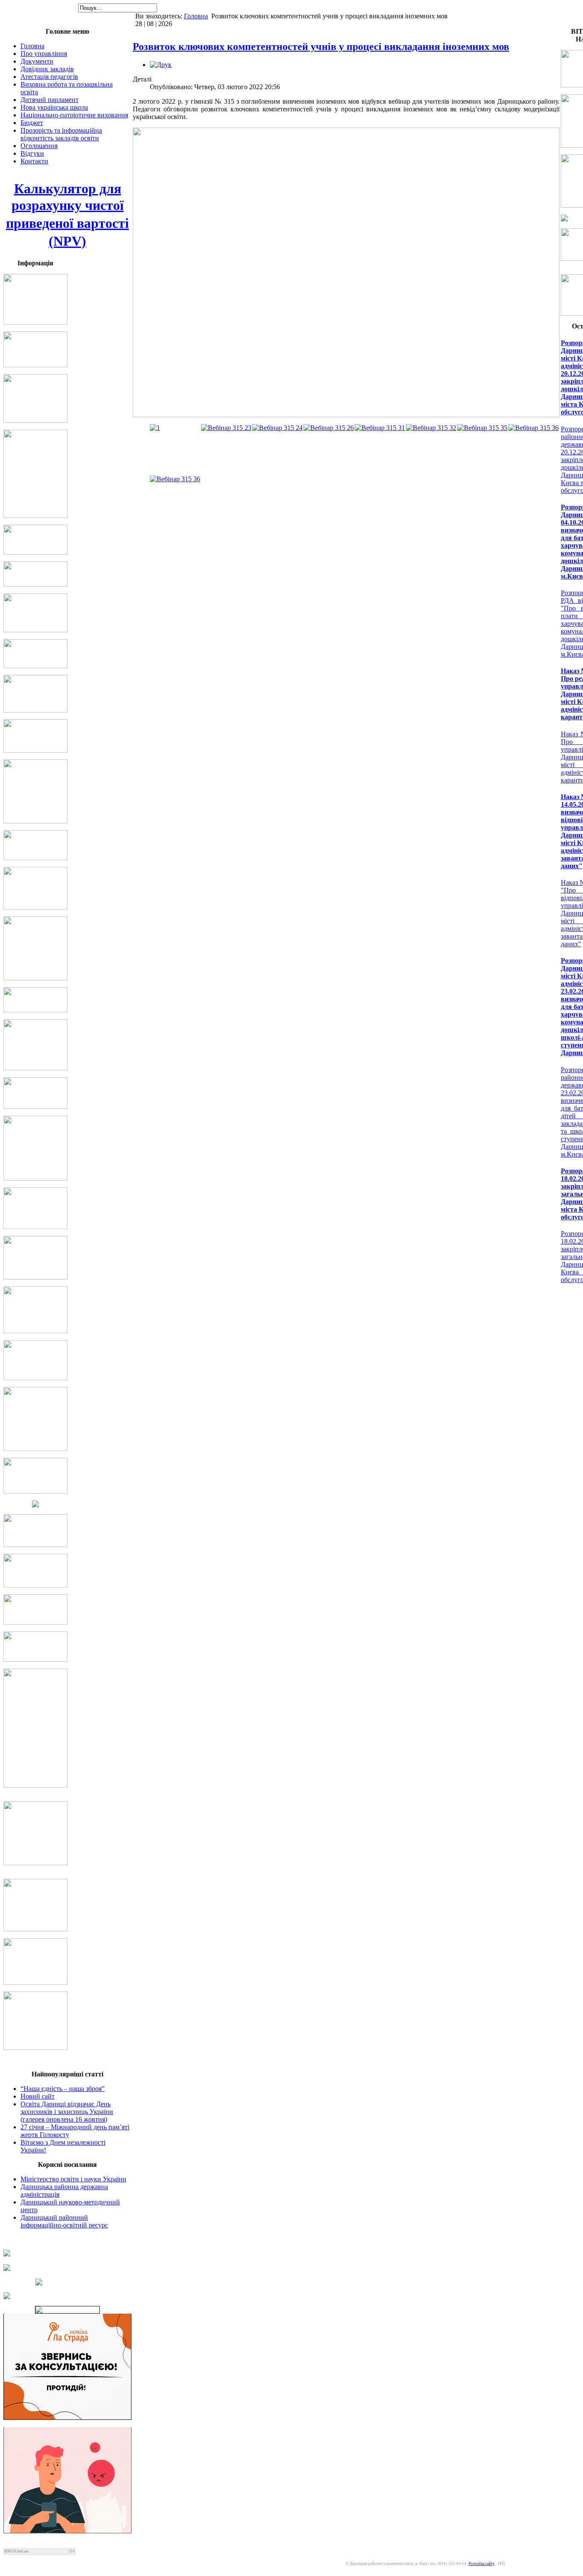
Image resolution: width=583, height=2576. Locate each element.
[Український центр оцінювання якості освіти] (67, 2268)
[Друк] (161, 65)
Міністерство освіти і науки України (73, 2179)
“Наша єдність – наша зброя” (63, 2089)
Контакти (34, 161)
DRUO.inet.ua (16, 2551)
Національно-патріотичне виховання (74, 115)
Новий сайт (38, 2096)
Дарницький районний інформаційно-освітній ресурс (64, 2221)
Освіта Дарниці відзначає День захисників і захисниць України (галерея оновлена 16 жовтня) (67, 2112)
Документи (37, 61)
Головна (196, 16)
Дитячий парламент (50, 100)
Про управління (44, 54)
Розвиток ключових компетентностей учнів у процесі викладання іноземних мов (321, 47)
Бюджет (32, 123)
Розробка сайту (482, 2564)
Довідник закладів (47, 69)
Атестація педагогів (49, 77)
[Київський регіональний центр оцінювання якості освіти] (67, 2282)
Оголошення (39, 146)
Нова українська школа (54, 107)
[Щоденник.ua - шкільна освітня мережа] (67, 2253)
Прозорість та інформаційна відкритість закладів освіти (61, 134)
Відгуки (32, 153)
